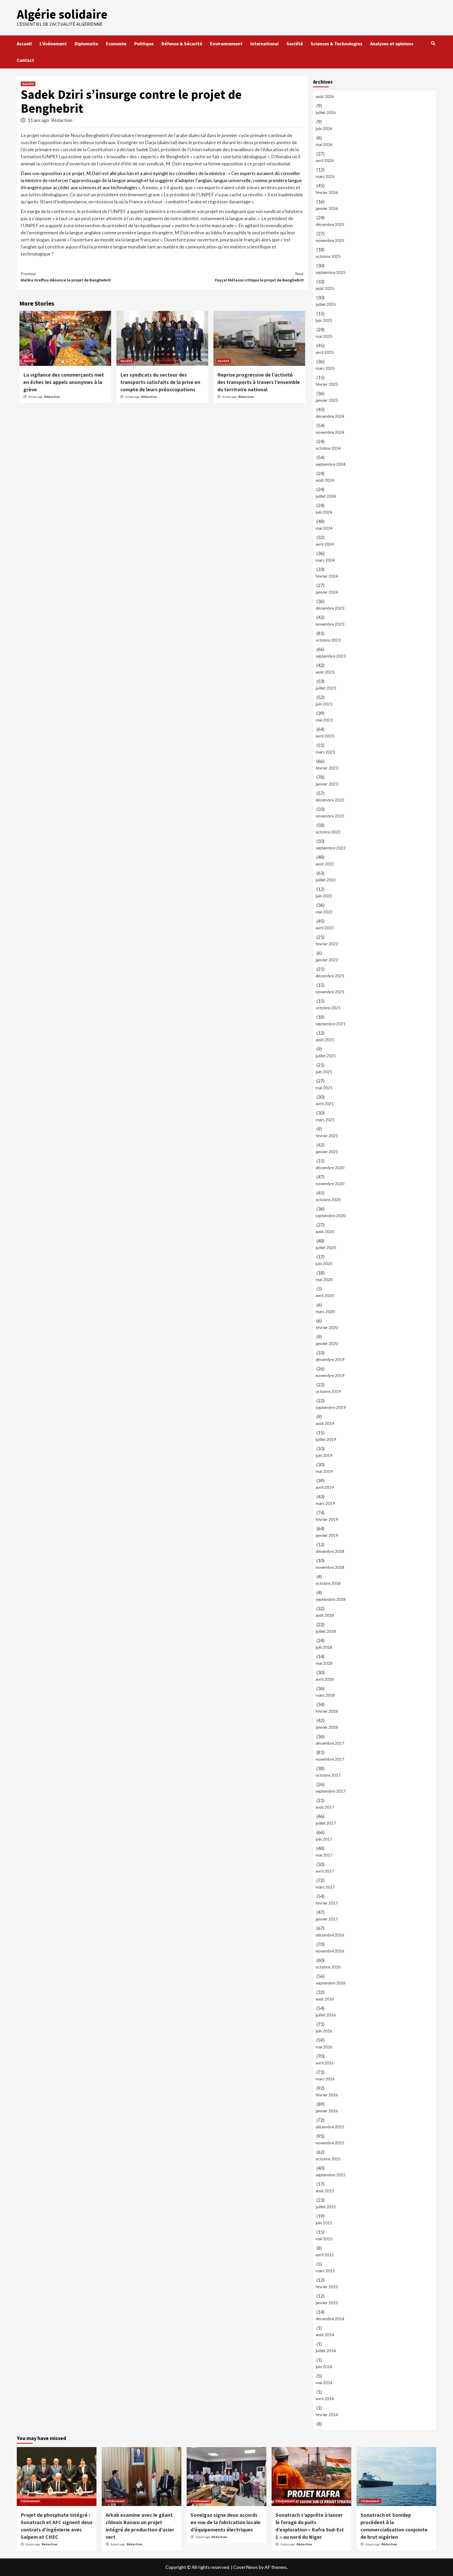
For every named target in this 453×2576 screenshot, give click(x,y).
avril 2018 (325, 1679)
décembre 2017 (330, 1743)
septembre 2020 (331, 1215)
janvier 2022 (327, 960)
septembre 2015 (331, 2175)
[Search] (433, 43)
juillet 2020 (326, 1247)
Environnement (226, 44)
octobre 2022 (328, 832)
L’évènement (53, 44)
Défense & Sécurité (182, 44)
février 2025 (327, 384)
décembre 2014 (330, 2319)
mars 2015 (325, 2271)
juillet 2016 (326, 2015)
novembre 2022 (330, 816)
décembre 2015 (330, 2127)
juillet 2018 (326, 1631)
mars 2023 (325, 752)
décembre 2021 (330, 976)
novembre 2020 (330, 1183)
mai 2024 (324, 528)
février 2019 (327, 1519)
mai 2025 (324, 336)
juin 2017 (324, 1839)
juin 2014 (324, 2366)
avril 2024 (325, 544)
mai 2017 (324, 1855)
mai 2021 (324, 1088)
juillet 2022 (326, 880)
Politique (144, 44)
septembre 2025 (331, 272)
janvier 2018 (327, 1727)
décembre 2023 (330, 608)
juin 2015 (324, 2223)
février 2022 (327, 944)
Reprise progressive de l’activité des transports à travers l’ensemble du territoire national (259, 382)
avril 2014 (325, 2398)
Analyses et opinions (392, 44)
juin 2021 (324, 1072)
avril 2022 (325, 928)
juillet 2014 (326, 2350)
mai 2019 (324, 1471)
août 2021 (325, 1040)
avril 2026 (325, 160)
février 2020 (327, 1327)
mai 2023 (324, 720)
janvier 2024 (327, 592)
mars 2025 (325, 368)
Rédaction (62, 120)
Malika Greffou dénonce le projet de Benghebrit (66, 277)
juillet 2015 (326, 2207)
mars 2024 (325, 560)
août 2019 (325, 1423)
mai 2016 (324, 2047)
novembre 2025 (330, 240)
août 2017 (325, 1807)
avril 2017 (325, 1871)
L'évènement (30, 2501)
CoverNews (246, 2567)
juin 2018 (324, 1647)
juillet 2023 (326, 688)
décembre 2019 (330, 1359)
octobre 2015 (328, 2159)
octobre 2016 (328, 1967)
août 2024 (325, 480)
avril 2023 (325, 736)
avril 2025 (325, 352)
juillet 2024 (326, 496)
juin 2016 (324, 2031)
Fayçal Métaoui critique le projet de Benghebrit (259, 277)
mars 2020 (325, 1311)
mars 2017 (325, 1887)
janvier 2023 (327, 784)
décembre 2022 (330, 800)
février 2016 (327, 2095)
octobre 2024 (328, 448)
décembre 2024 (330, 416)
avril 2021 (325, 1103)
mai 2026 (324, 144)
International (265, 44)
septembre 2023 (331, 656)
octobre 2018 (328, 1583)
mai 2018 (324, 1663)
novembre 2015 (330, 2143)
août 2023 (325, 672)
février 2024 (327, 576)
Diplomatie (86, 44)
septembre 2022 (331, 848)
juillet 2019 (326, 1439)
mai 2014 (324, 2382)
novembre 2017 (330, 1759)
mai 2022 (324, 912)
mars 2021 (325, 1119)
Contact (25, 60)
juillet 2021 (326, 1056)
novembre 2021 (330, 992)
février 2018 (327, 1711)
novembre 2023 (330, 624)
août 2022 (325, 864)
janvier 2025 (327, 400)
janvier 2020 (327, 1343)
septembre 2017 (331, 1791)
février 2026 (327, 192)
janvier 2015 (327, 2303)
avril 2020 (325, 1295)
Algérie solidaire (62, 14)
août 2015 (325, 2191)
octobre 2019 (328, 1391)
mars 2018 (325, 1695)
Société (295, 44)
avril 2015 (325, 2255)
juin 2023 (324, 704)
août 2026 (325, 96)
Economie (116, 44)
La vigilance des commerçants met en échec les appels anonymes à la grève (64, 382)
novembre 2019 (330, 1375)
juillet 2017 (326, 1823)
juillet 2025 (326, 304)
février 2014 (327, 2414)
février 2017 (327, 1903)
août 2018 (325, 1615)
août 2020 (325, 1231)
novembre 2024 (330, 432)
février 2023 (327, 768)
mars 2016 (325, 2079)
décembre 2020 (330, 1167)
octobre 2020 (328, 1199)
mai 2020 (324, 1279)
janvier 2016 (327, 2111)
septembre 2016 (331, 1983)
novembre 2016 (330, 1951)
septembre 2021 (331, 1024)
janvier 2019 (327, 1535)
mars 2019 (325, 1503)
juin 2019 (324, 1455)
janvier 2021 (327, 1151)
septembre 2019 (331, 1407)
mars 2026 (325, 176)
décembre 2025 (330, 224)
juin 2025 (324, 320)
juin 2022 (324, 896)
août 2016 (325, 1999)
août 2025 (325, 288)
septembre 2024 (331, 464)
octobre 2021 (328, 1008)
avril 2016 (325, 2063)
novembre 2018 (330, 1567)
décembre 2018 (330, 1551)
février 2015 (327, 2287)
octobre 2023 (328, 640)
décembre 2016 (330, 1935)
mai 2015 (324, 2239)
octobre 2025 (328, 256)
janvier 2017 (327, 1919)
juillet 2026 (326, 112)
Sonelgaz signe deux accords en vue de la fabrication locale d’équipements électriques (226, 2522)
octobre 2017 (328, 1775)
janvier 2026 (327, 208)
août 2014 (325, 2334)
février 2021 (327, 1135)
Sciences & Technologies (336, 44)
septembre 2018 (331, 1599)
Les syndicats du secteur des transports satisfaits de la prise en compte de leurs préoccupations (160, 382)
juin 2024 (324, 512)
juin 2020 (324, 1263)
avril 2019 (325, 1487)
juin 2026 (324, 128)
